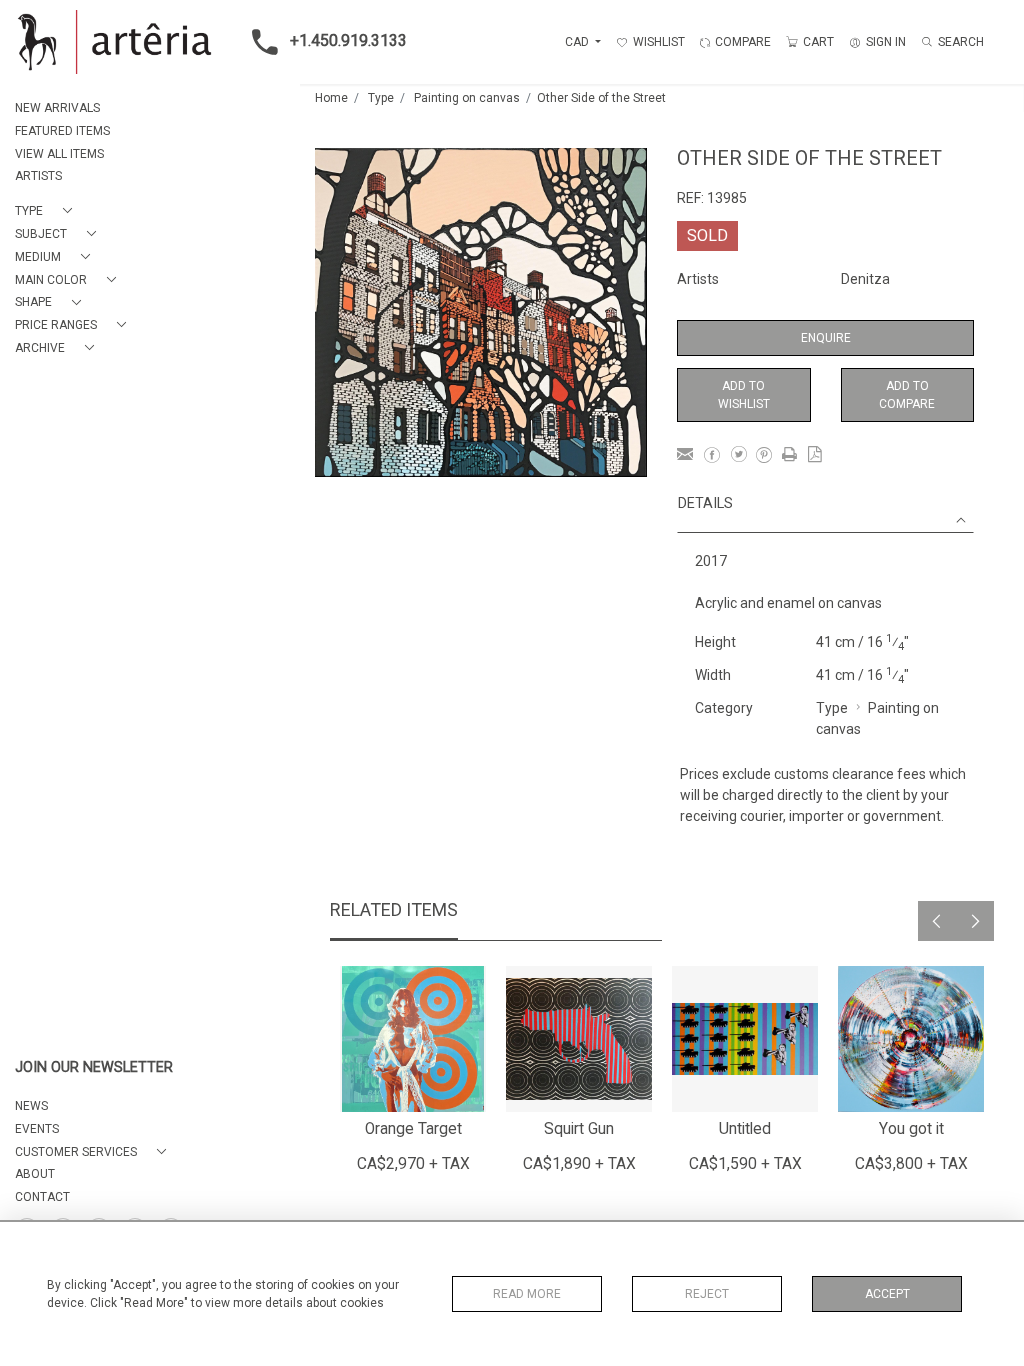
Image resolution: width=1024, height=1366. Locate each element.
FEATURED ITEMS (62, 131)
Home (331, 98)
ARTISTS (38, 176)
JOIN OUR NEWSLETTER (94, 1067)
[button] (47, 211)
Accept (887, 1294)
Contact (42, 1197)
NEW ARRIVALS (57, 108)
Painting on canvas (467, 98)
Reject (707, 1294)
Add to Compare (907, 395)
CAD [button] (578, 42)
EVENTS (37, 1129)
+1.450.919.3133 (348, 40)
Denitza (865, 279)
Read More (527, 1294)
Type (381, 98)
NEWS (31, 1106)
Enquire (826, 338)
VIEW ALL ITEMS (59, 154)
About (35, 1174)
